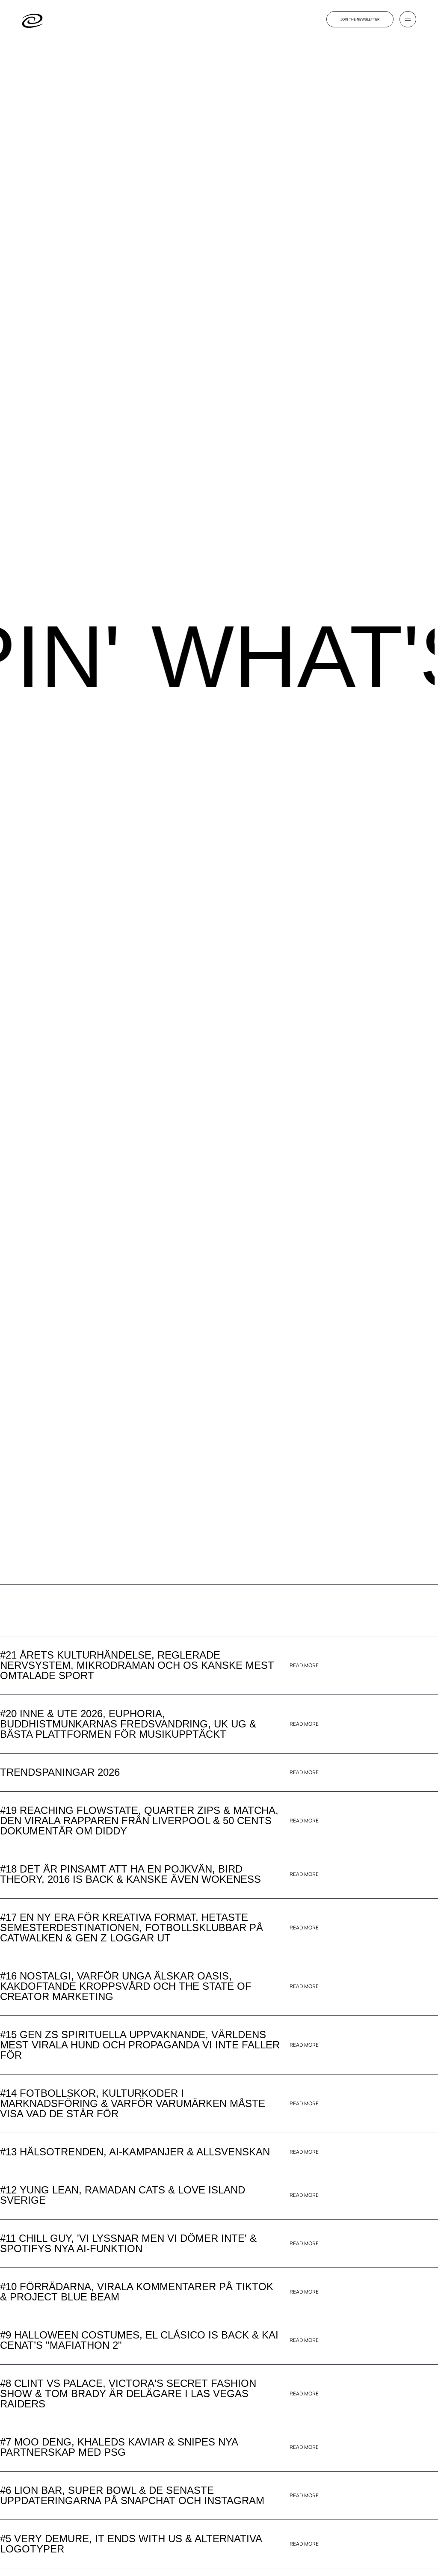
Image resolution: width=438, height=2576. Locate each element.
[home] (33, 19)
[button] (408, 19)
